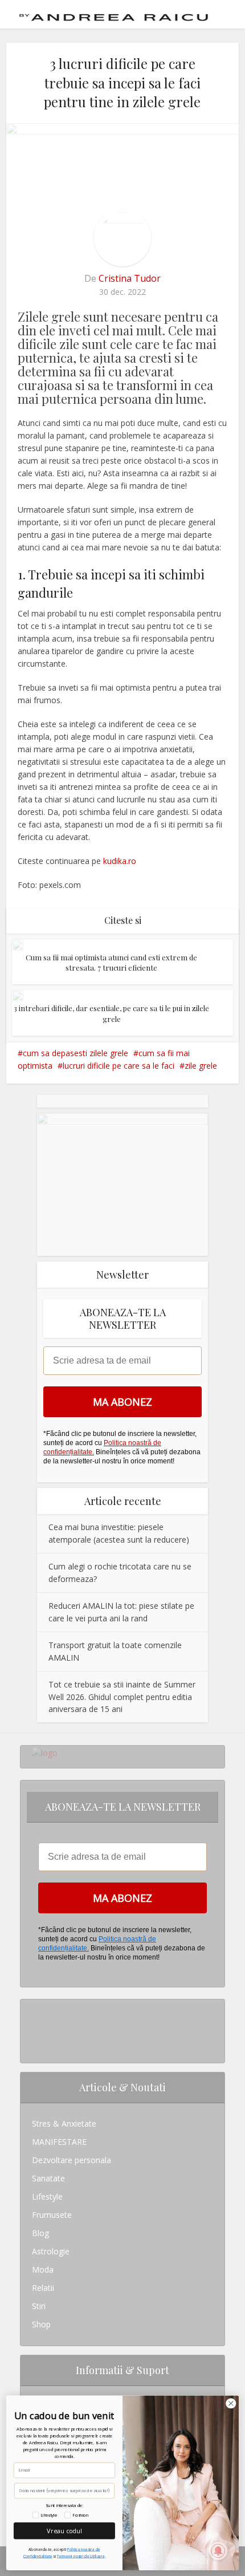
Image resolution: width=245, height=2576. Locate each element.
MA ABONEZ (122, 1402)
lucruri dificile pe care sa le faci (119, 1066)
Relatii (43, 2288)
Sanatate (48, 2178)
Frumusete (52, 2215)
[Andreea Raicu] (114, 13)
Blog (40, 2233)
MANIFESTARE (59, 2142)
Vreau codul (64, 2531)
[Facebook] (35, 2027)
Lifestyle (47, 2196)
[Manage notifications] (218, 2551)
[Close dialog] (231, 2403)
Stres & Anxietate (64, 2123)
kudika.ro (119, 861)
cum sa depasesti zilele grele (75, 1053)
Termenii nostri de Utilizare (81, 2556)
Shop (41, 2324)
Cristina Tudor (130, 278)
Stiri (39, 2306)
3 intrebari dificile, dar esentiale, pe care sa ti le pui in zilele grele (111, 1013)
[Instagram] (35, 2008)
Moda (43, 2269)
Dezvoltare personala (72, 2160)
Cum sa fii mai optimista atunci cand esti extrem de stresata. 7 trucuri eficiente (111, 962)
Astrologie (51, 2251)
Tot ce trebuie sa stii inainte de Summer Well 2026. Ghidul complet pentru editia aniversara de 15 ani (122, 1697)
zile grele (201, 1066)
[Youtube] (35, 2045)
